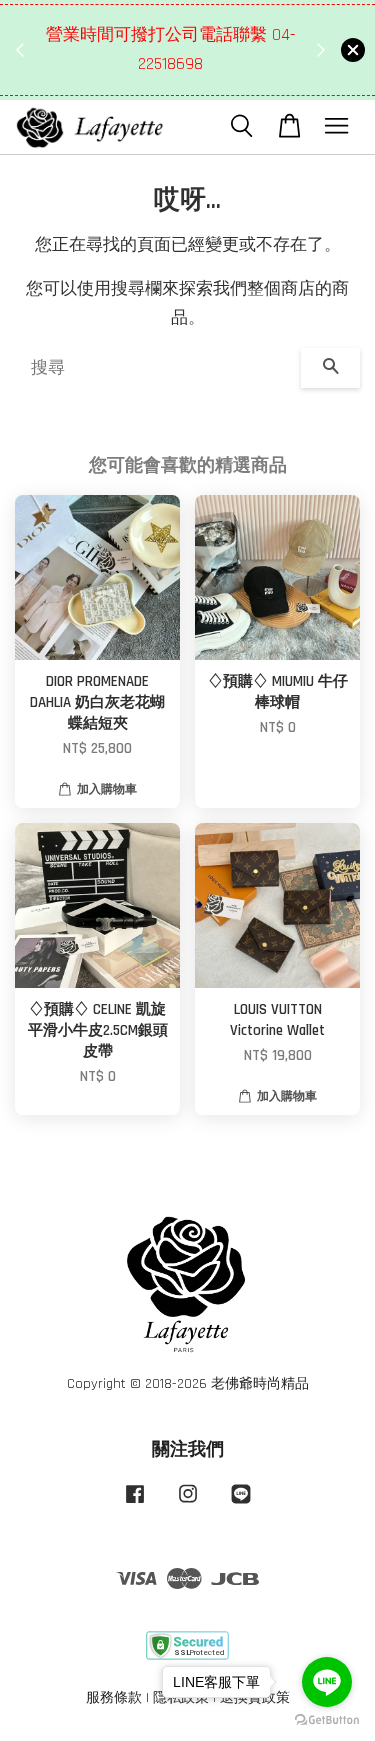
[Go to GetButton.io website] (327, 1720)
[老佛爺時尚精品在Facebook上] (135, 1504)
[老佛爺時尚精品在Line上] (241, 1504)
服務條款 (114, 1698)
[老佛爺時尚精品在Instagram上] (188, 1504)
